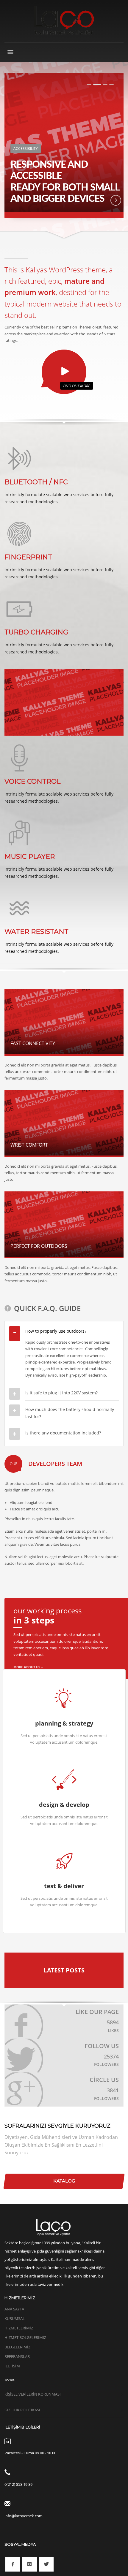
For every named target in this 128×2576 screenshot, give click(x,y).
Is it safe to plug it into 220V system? (61, 1393)
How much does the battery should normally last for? (70, 1413)
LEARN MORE (111, 200)
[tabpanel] (64, 145)
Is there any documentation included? (63, 1433)
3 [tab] (105, 84)
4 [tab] (111, 84)
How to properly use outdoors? (56, 1331)
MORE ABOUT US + (28, 1667)
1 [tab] (89, 84)
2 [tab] (97, 84)
